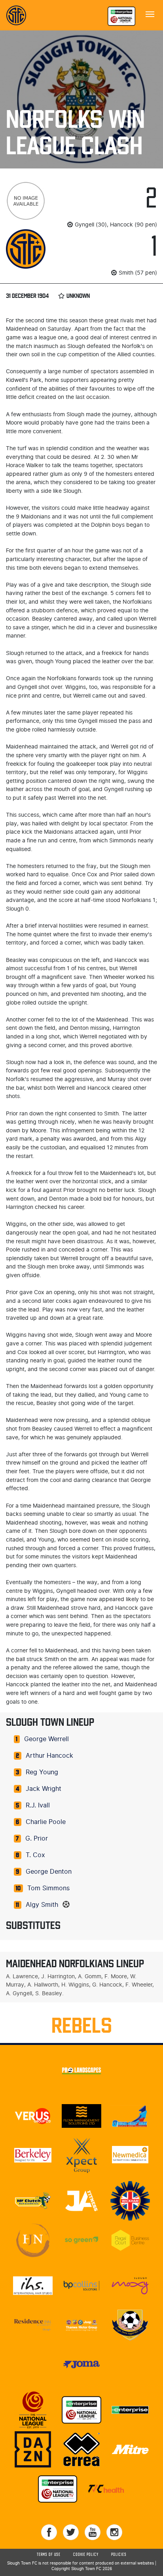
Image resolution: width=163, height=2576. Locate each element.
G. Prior (37, 1839)
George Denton (49, 1872)
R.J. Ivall (38, 1805)
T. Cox (35, 1855)
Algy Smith (42, 1905)
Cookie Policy (86, 2555)
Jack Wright (44, 1789)
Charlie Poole (46, 1822)
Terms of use (49, 2555)
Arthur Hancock (49, 1756)
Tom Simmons (48, 1888)
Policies (119, 2555)
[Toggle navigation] (150, 13)
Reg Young (42, 1772)
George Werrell (46, 1739)
